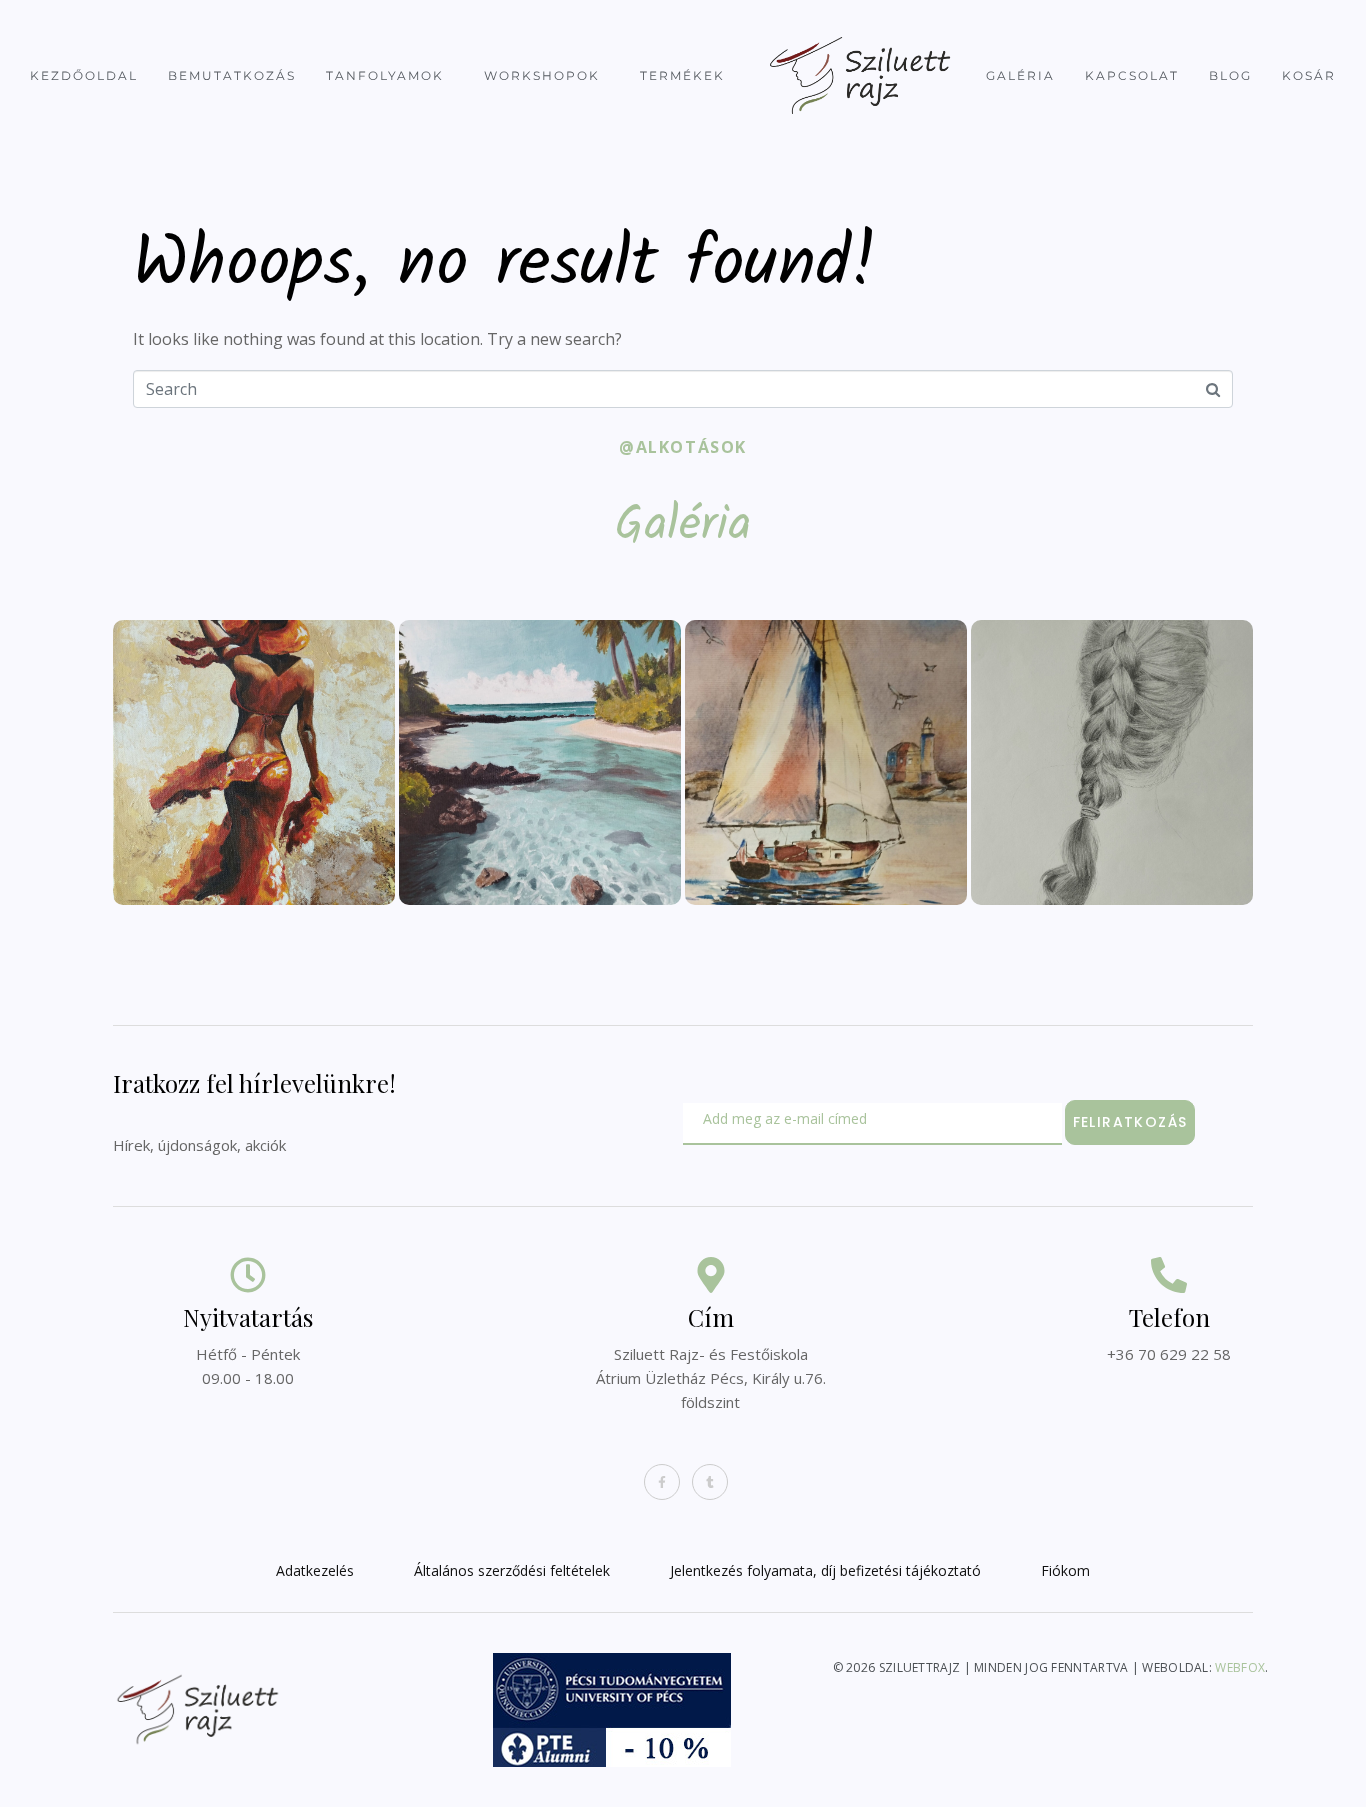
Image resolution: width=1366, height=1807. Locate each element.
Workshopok (542, 75)
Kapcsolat (1132, 75)
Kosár (1309, 75)
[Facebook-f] (662, 1482)
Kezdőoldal (84, 75)
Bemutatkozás (232, 75)
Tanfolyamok (385, 75)
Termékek (682, 75)
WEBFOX (1240, 1667)
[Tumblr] (710, 1482)
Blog (1230, 75)
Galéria (1020, 75)
